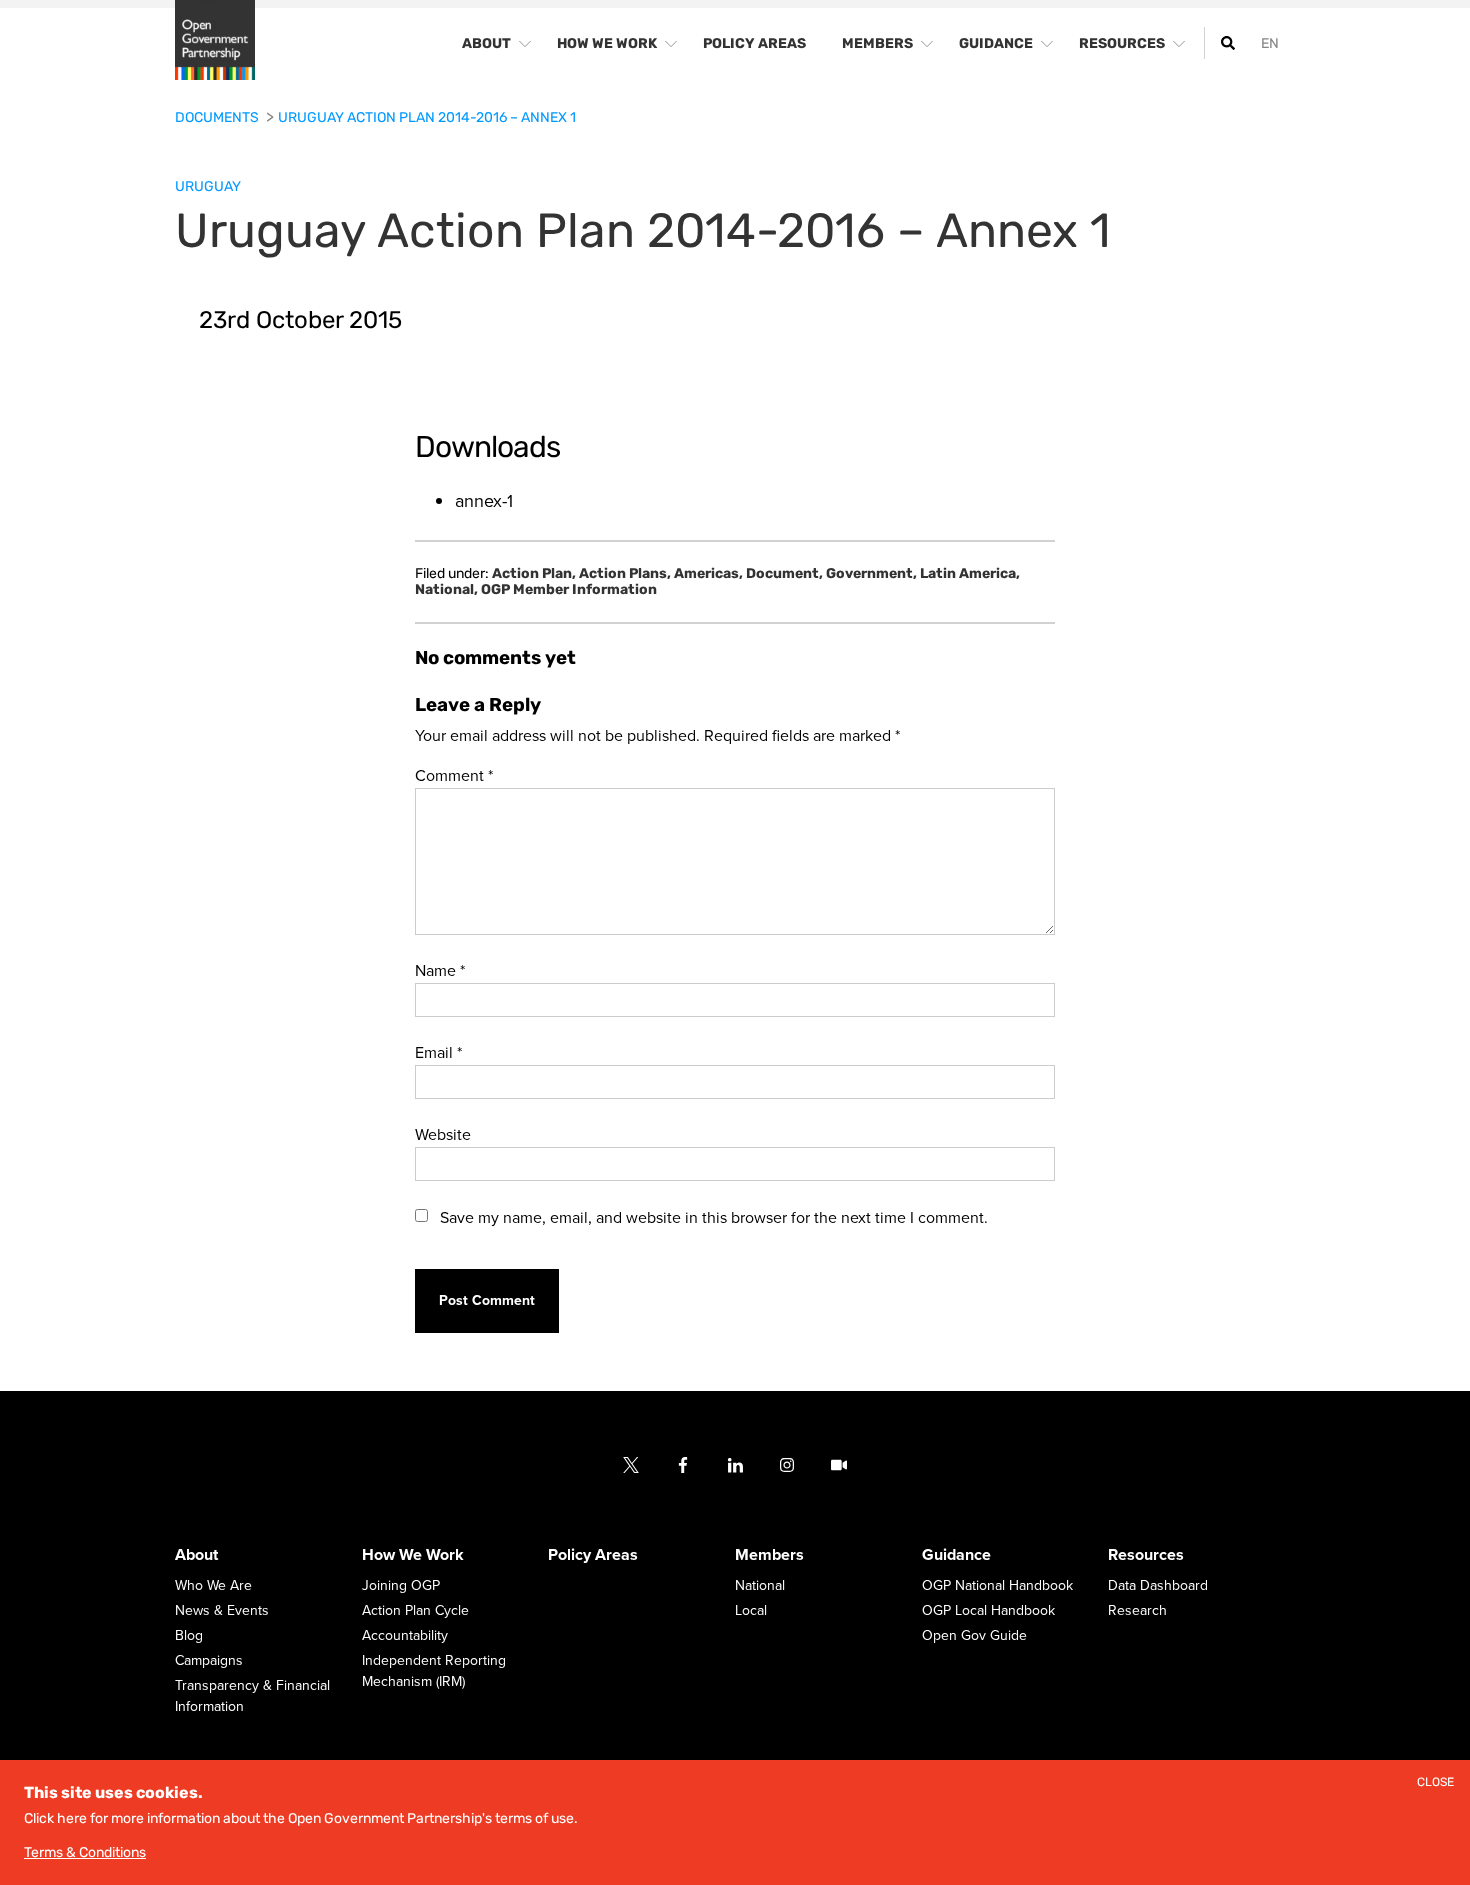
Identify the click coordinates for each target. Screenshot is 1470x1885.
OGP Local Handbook (988, 1611)
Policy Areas (593, 1556)
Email (438, 1053)
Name (440, 971)
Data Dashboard (1158, 1586)
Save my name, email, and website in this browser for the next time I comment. (714, 1218)
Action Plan (534, 574)
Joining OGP (401, 1586)
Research (1137, 1611)
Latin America (970, 574)
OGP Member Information (569, 590)
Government (871, 574)
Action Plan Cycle (415, 1611)
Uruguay (208, 186)
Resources (1146, 1556)
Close (1435, 1782)
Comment (454, 776)
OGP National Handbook (997, 1586)
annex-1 (484, 501)
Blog (189, 1636)
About (196, 1556)
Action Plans (625, 574)
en (1270, 43)
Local (751, 1611)
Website (443, 1135)
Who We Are (213, 1586)
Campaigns (209, 1661)
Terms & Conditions (85, 1852)
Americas (708, 574)
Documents (218, 117)
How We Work (413, 1556)
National (446, 590)
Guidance (956, 1556)
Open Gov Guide (974, 1636)
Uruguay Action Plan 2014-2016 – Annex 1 (427, 117)
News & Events (222, 1611)
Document (784, 574)
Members (769, 1556)
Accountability (405, 1636)
